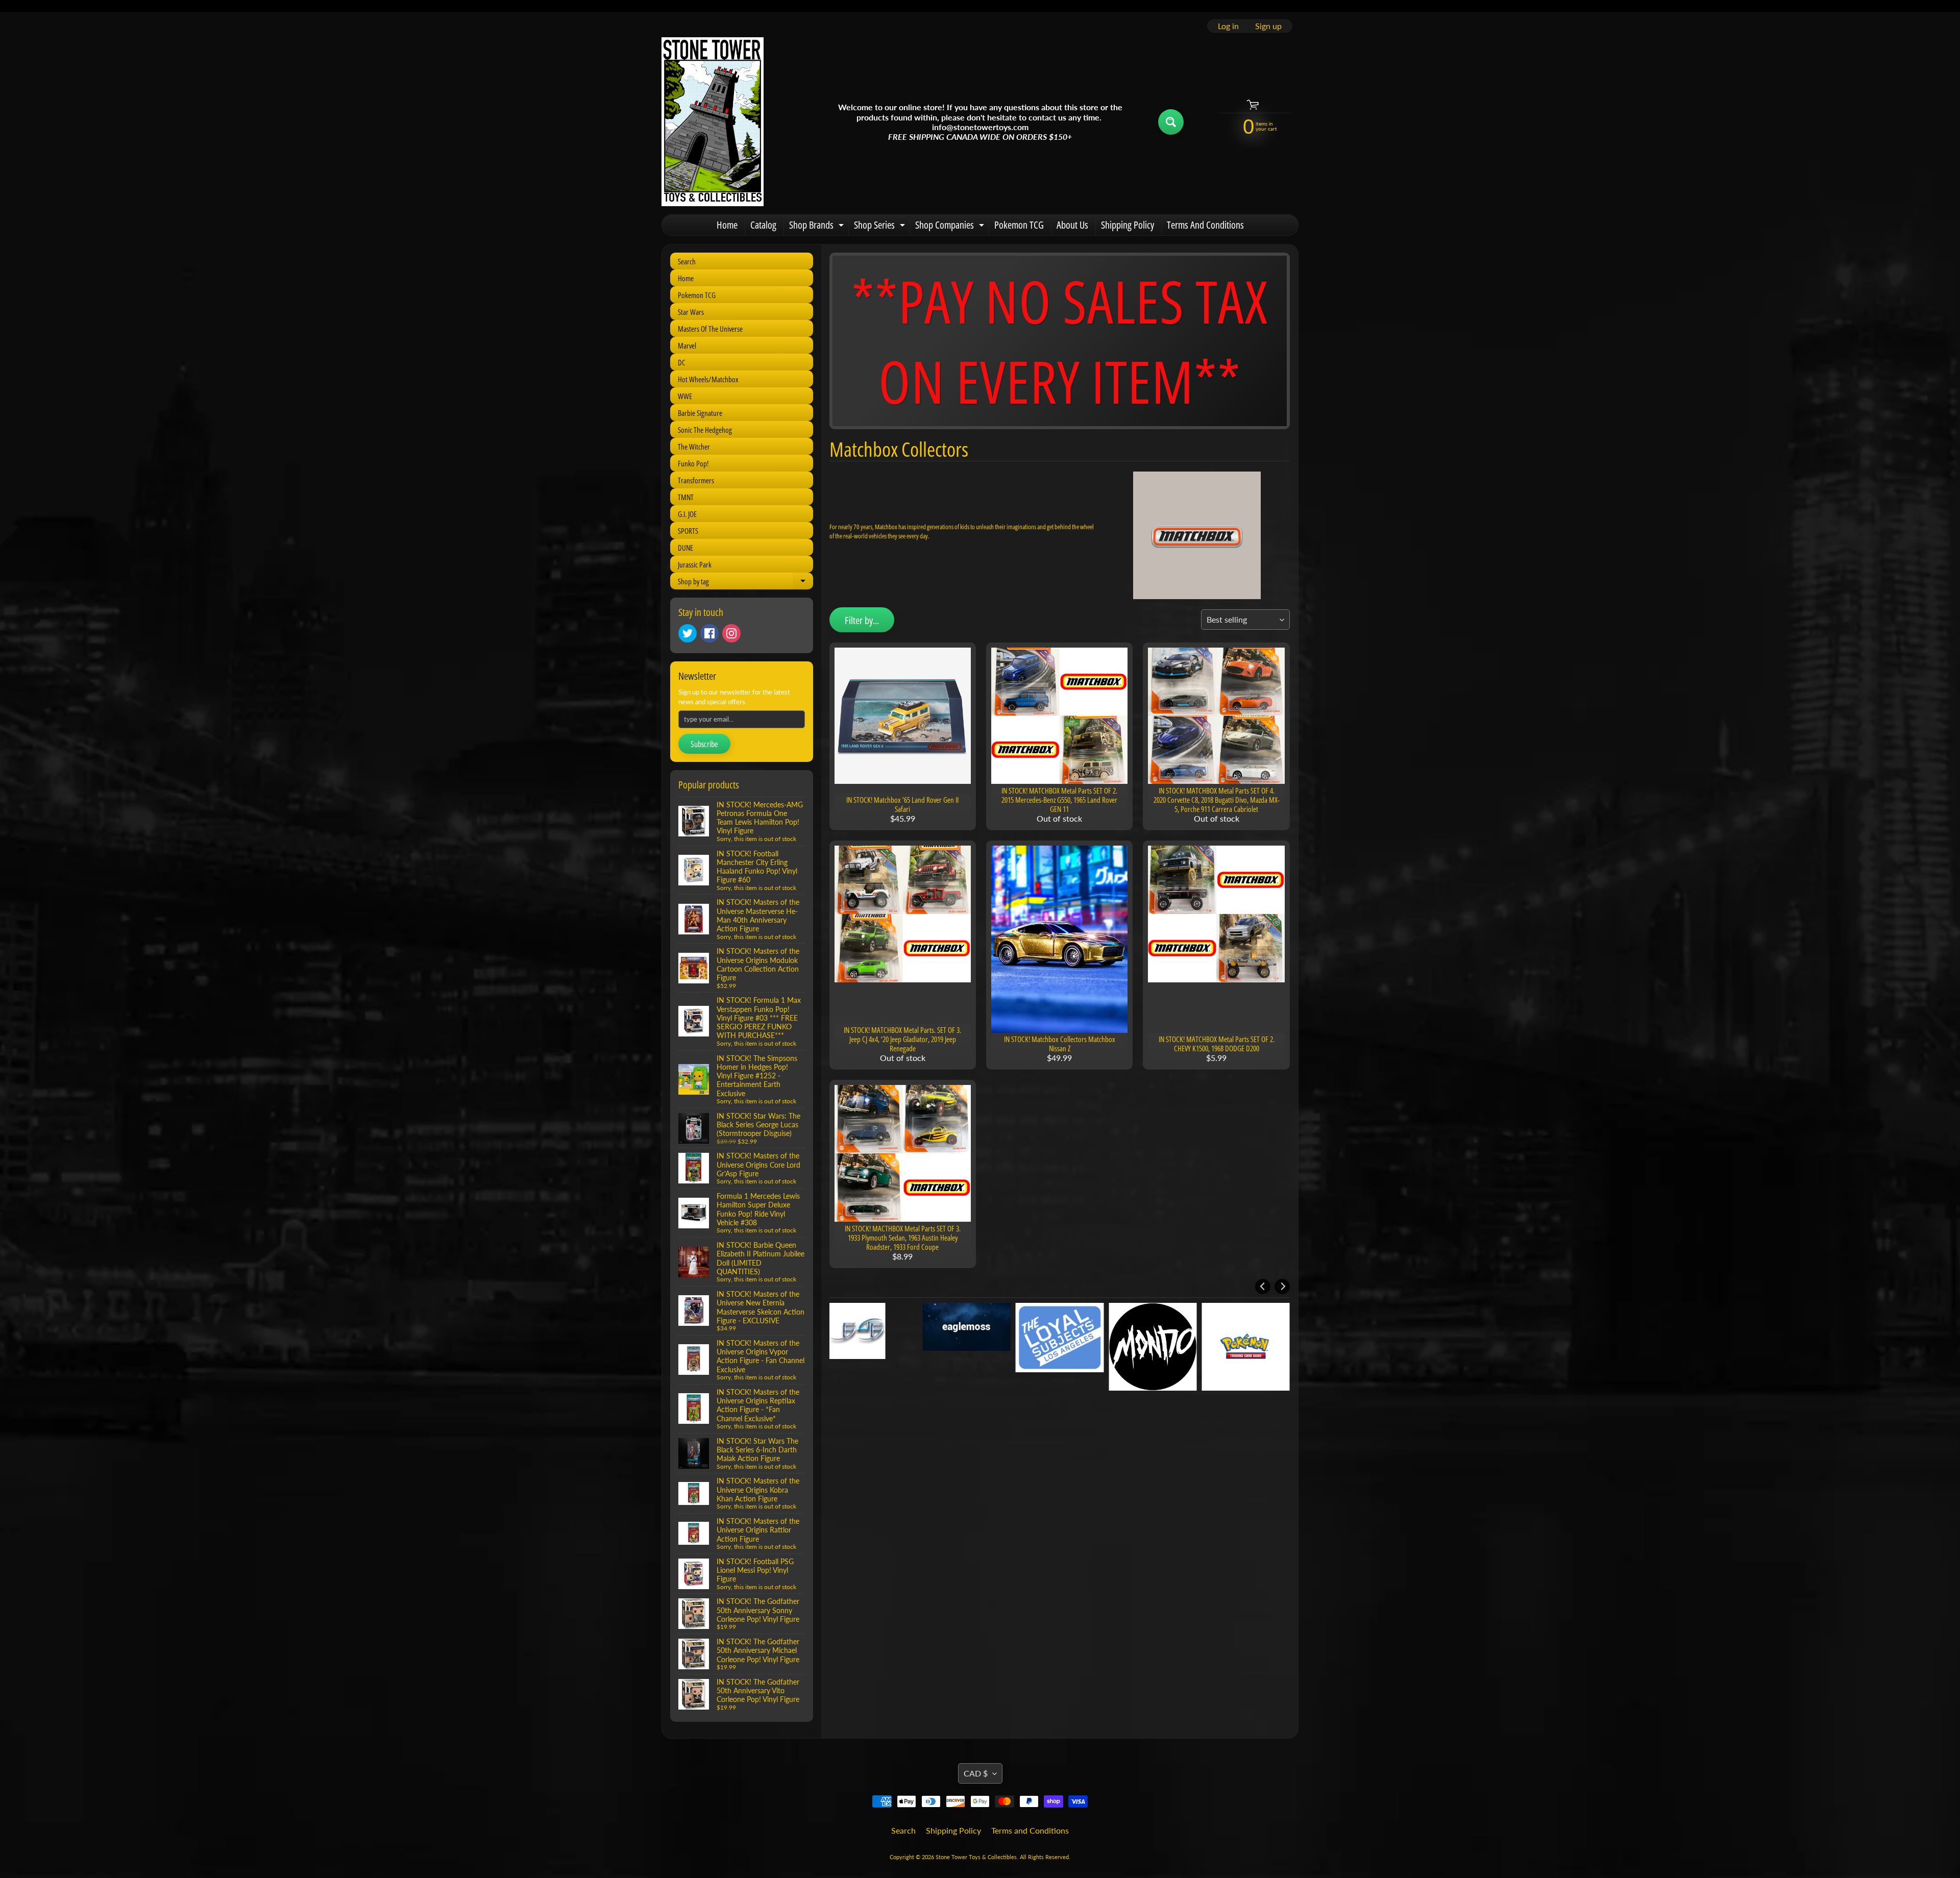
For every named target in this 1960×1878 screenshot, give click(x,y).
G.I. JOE (687, 514)
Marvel (687, 345)
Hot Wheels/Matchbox (708, 379)
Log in (1228, 26)
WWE (685, 396)
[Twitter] (688, 633)
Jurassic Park (695, 564)
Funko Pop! (693, 463)
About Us (1072, 225)
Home (727, 225)
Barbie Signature (700, 413)
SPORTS (688, 531)
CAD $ (976, 1773)
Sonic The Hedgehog (705, 430)
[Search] (1171, 122)
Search (687, 261)
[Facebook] (709, 633)
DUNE (685, 548)
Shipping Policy (1128, 225)
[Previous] (1263, 1287)
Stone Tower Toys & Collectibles (976, 1857)
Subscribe (704, 744)
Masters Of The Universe (710, 329)
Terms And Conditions (1205, 225)
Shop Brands (818, 227)
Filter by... (862, 620)
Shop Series (881, 227)
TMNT (686, 497)
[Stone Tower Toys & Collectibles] (713, 122)
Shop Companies (951, 227)
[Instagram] (731, 633)
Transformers (696, 480)
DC (682, 362)
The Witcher (694, 447)
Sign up (1268, 26)
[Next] (1282, 1287)
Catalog (763, 225)
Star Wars (691, 312)
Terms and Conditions (1030, 1830)
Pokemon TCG (1019, 225)
